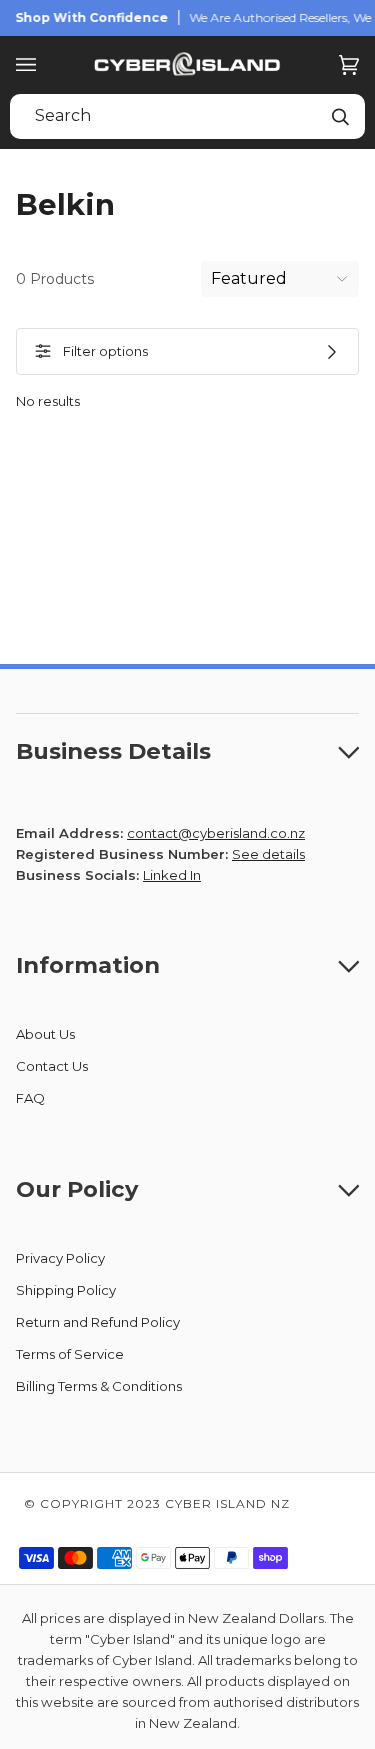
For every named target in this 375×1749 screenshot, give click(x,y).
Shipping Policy (66, 1290)
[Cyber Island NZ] (188, 65)
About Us (45, 1034)
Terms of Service (70, 1354)
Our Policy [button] (77, 1189)
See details (268, 854)
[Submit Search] (340, 116)
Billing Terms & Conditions (99, 1386)
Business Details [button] (113, 751)
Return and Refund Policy (98, 1322)
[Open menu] (46, 65)
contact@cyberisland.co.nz (216, 833)
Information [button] (88, 965)
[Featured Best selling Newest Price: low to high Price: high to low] (280, 279)
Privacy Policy (60, 1258)
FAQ (30, 1098)
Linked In (172, 875)
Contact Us (52, 1066)
